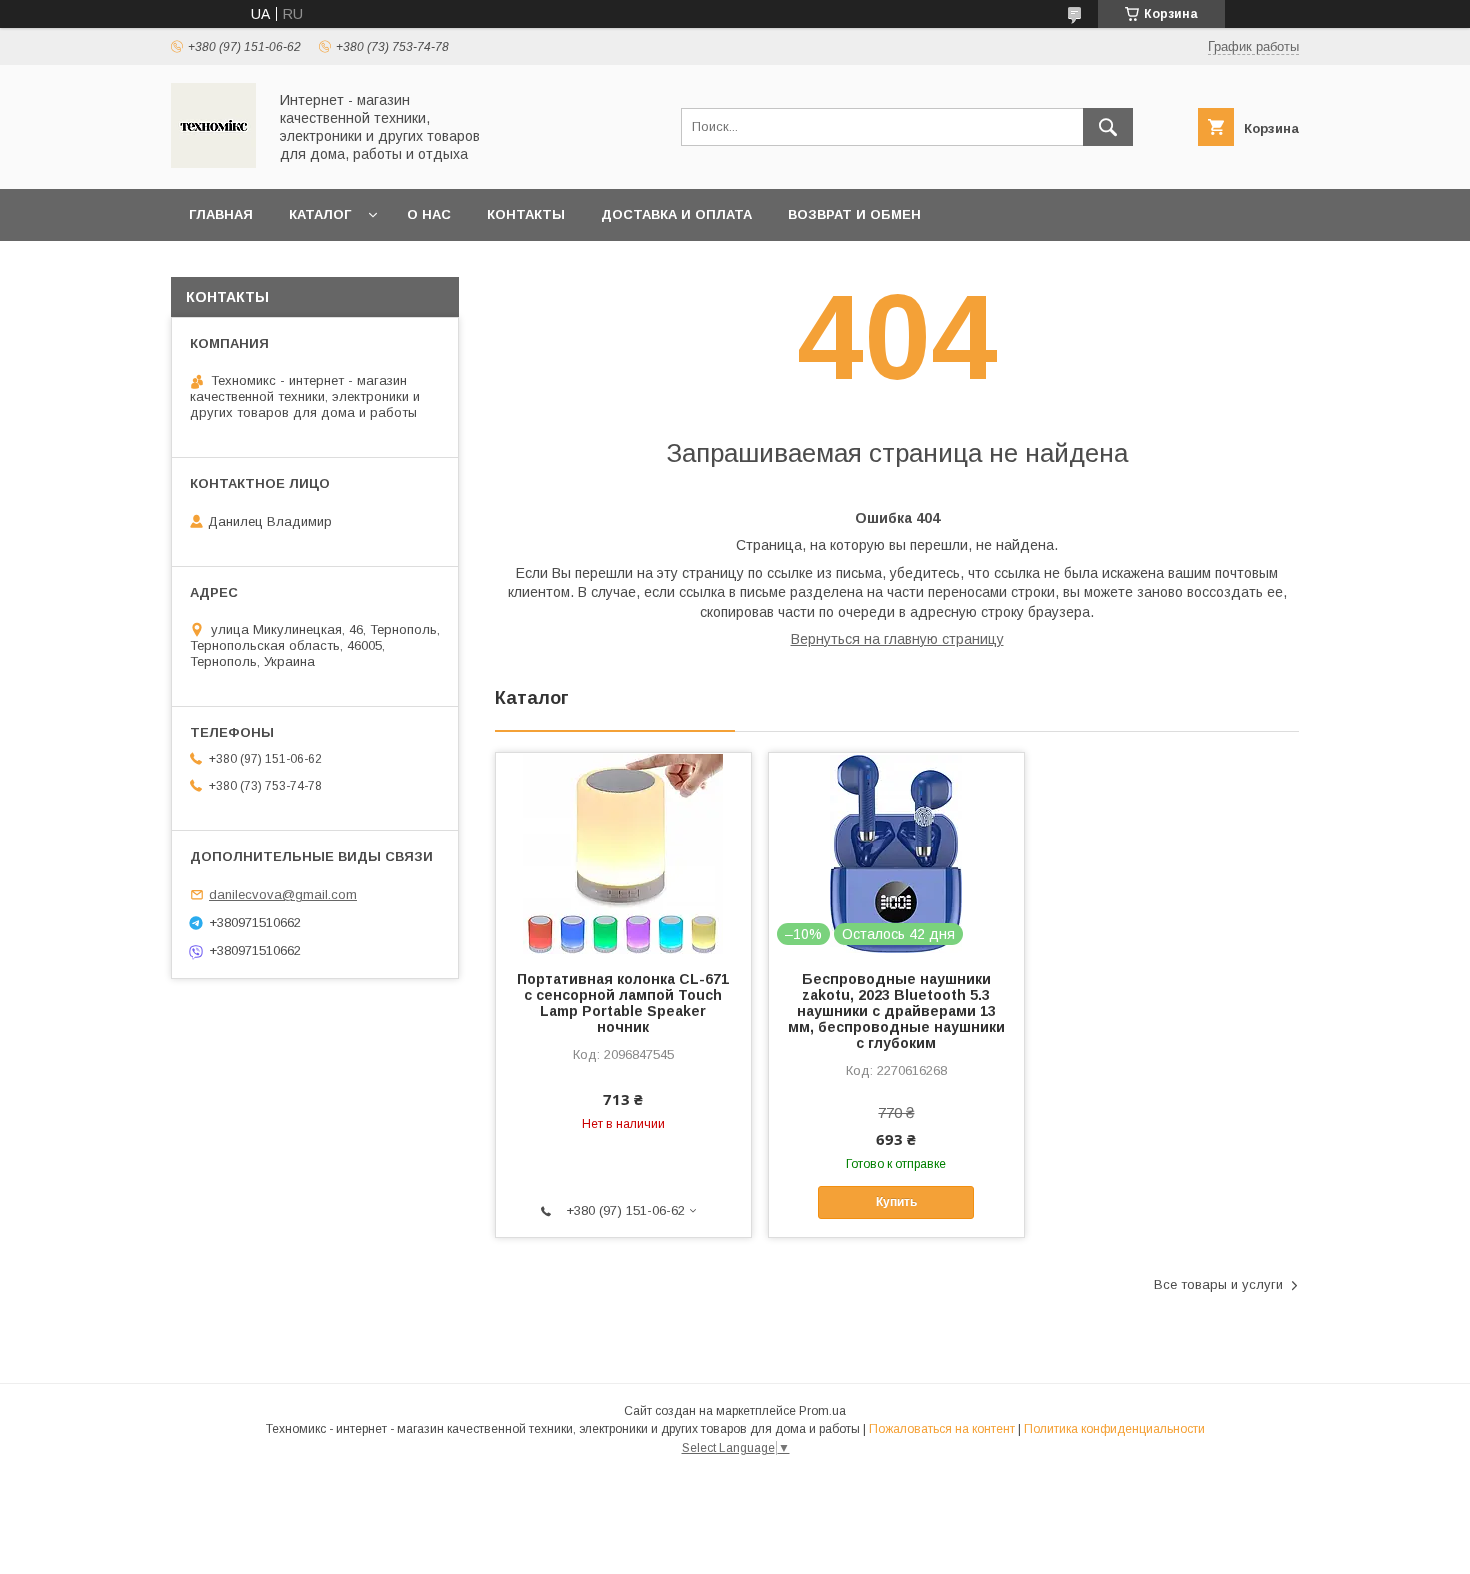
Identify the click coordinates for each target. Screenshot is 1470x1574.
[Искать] (1108, 127)
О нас (429, 214)
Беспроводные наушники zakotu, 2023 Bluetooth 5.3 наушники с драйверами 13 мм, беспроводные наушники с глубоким (896, 1011)
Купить (896, 1202)
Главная (221, 214)
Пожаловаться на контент (942, 1429)
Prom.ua (822, 1411)
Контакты (526, 214)
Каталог (320, 214)
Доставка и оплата (676, 214)
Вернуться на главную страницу (897, 639)
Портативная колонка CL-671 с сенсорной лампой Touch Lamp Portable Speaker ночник (623, 1003)
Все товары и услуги (1218, 1284)
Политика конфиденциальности (1114, 1429)
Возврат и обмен (854, 214)
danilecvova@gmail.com (283, 894)
